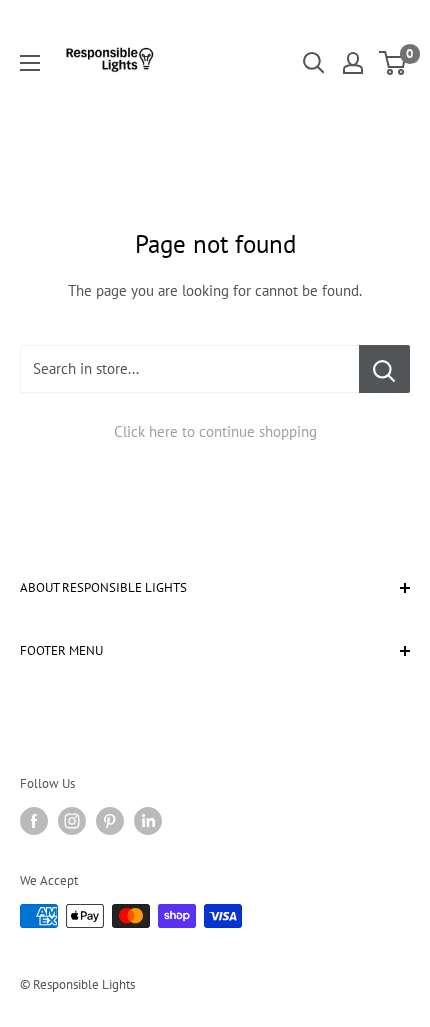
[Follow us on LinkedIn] (148, 821)
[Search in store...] (384, 369)
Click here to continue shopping (215, 431)
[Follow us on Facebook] (34, 821)
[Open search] (314, 63)
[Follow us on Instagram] (72, 821)
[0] (393, 63)
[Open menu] (30, 63)
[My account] (353, 63)
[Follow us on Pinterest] (110, 821)
